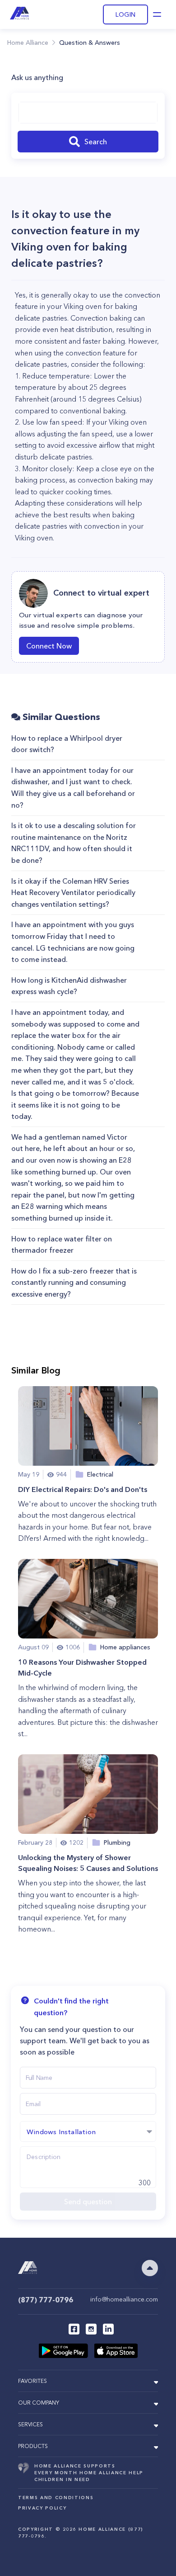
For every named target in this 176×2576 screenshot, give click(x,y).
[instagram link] (91, 2329)
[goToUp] (150, 2268)
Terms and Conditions (56, 2498)
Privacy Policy (42, 2508)
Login (125, 14)
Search (96, 142)
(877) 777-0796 (46, 2300)
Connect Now (49, 646)
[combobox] (88, 113)
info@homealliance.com (124, 2299)
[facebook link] (74, 2329)
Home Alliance (28, 43)
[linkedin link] (108, 2329)
